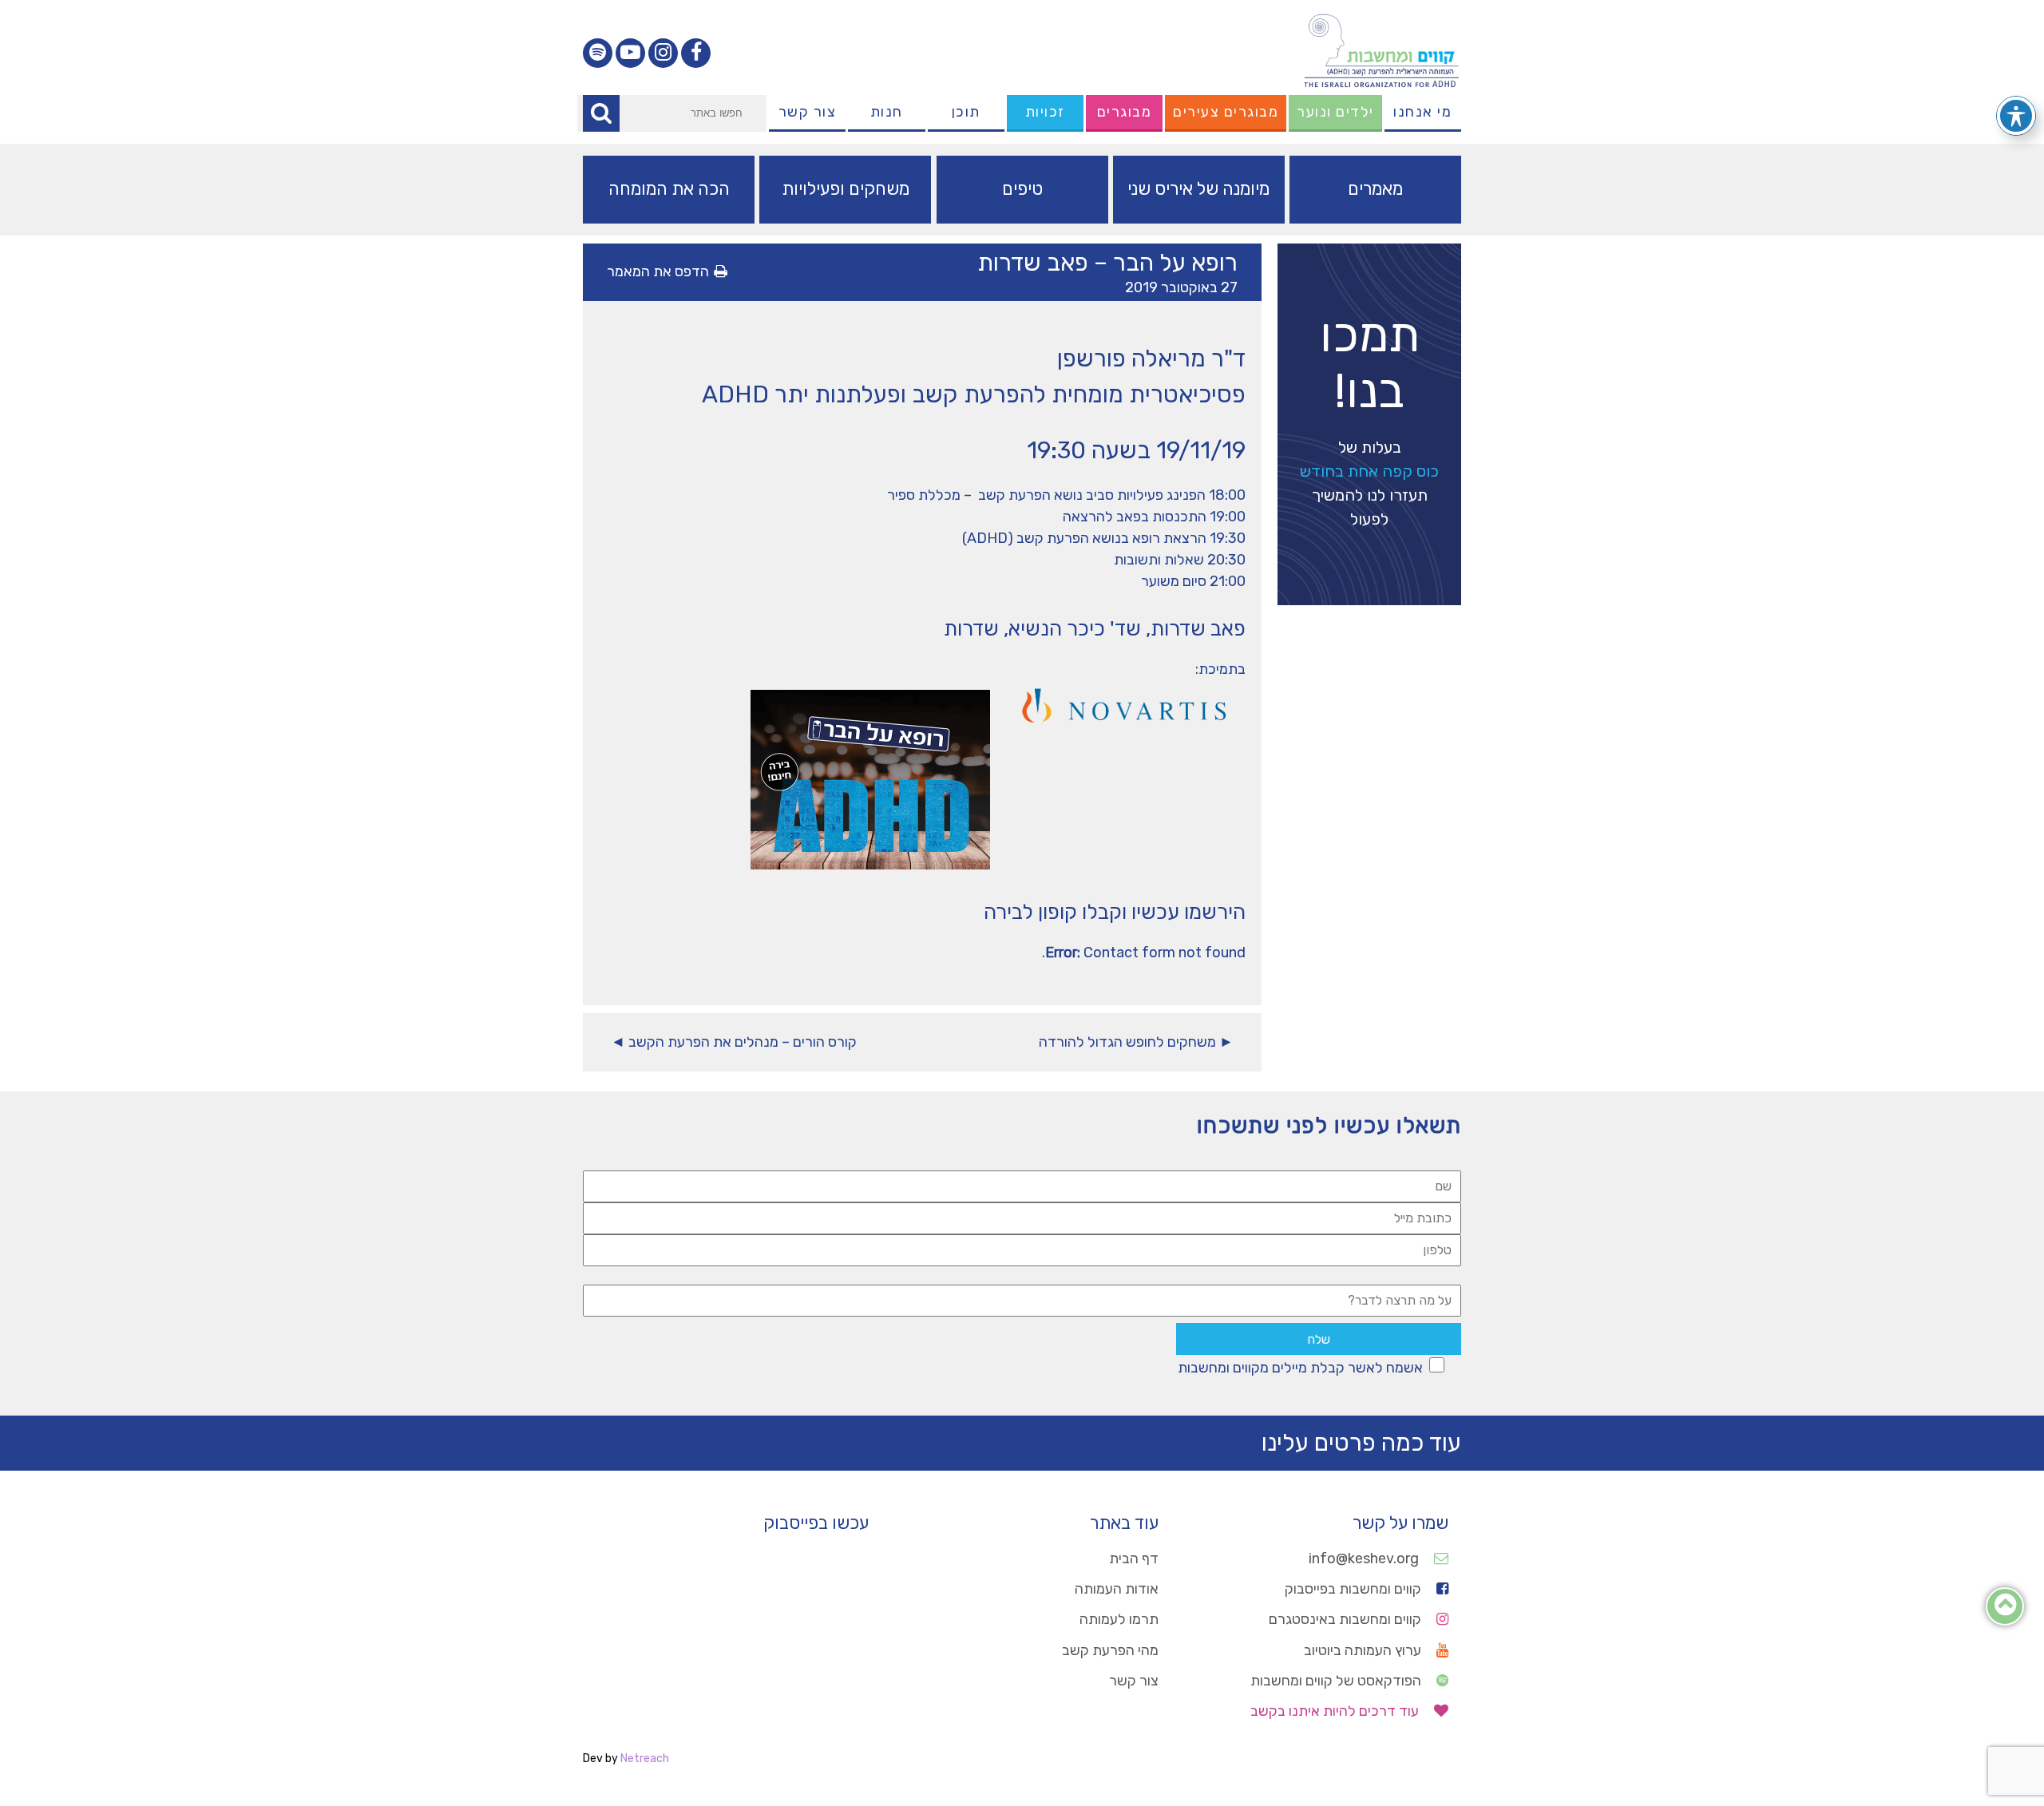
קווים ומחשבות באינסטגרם (1347, 1619)
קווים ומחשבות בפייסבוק (1355, 1589)
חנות (887, 112)
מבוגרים (1125, 112)
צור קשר (808, 112)
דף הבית (1134, 1558)
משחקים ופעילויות (846, 189)
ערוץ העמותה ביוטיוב (1364, 1650)
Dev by (626, 1758)
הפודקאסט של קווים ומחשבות (1337, 1681)
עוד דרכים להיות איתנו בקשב (1336, 1711)
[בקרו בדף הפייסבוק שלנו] (696, 53)
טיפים (1022, 189)
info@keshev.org (1365, 1558)
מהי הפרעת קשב (1110, 1650)
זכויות (1045, 112)
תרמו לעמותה (1119, 1619)
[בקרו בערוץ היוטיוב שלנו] (630, 53)
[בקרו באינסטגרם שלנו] (663, 53)
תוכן (966, 112)
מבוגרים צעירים (1226, 112)
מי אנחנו (1422, 112)
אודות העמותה (1117, 1589)
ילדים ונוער (1335, 112)
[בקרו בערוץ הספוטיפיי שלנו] (598, 53)
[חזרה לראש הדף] (2005, 1609)
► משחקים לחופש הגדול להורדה (1136, 1042)
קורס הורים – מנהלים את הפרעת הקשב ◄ (734, 1042)
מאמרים (1375, 189)
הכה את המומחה (669, 189)
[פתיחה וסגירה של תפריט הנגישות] (2016, 116)
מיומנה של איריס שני (1198, 189)
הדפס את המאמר (658, 271)
